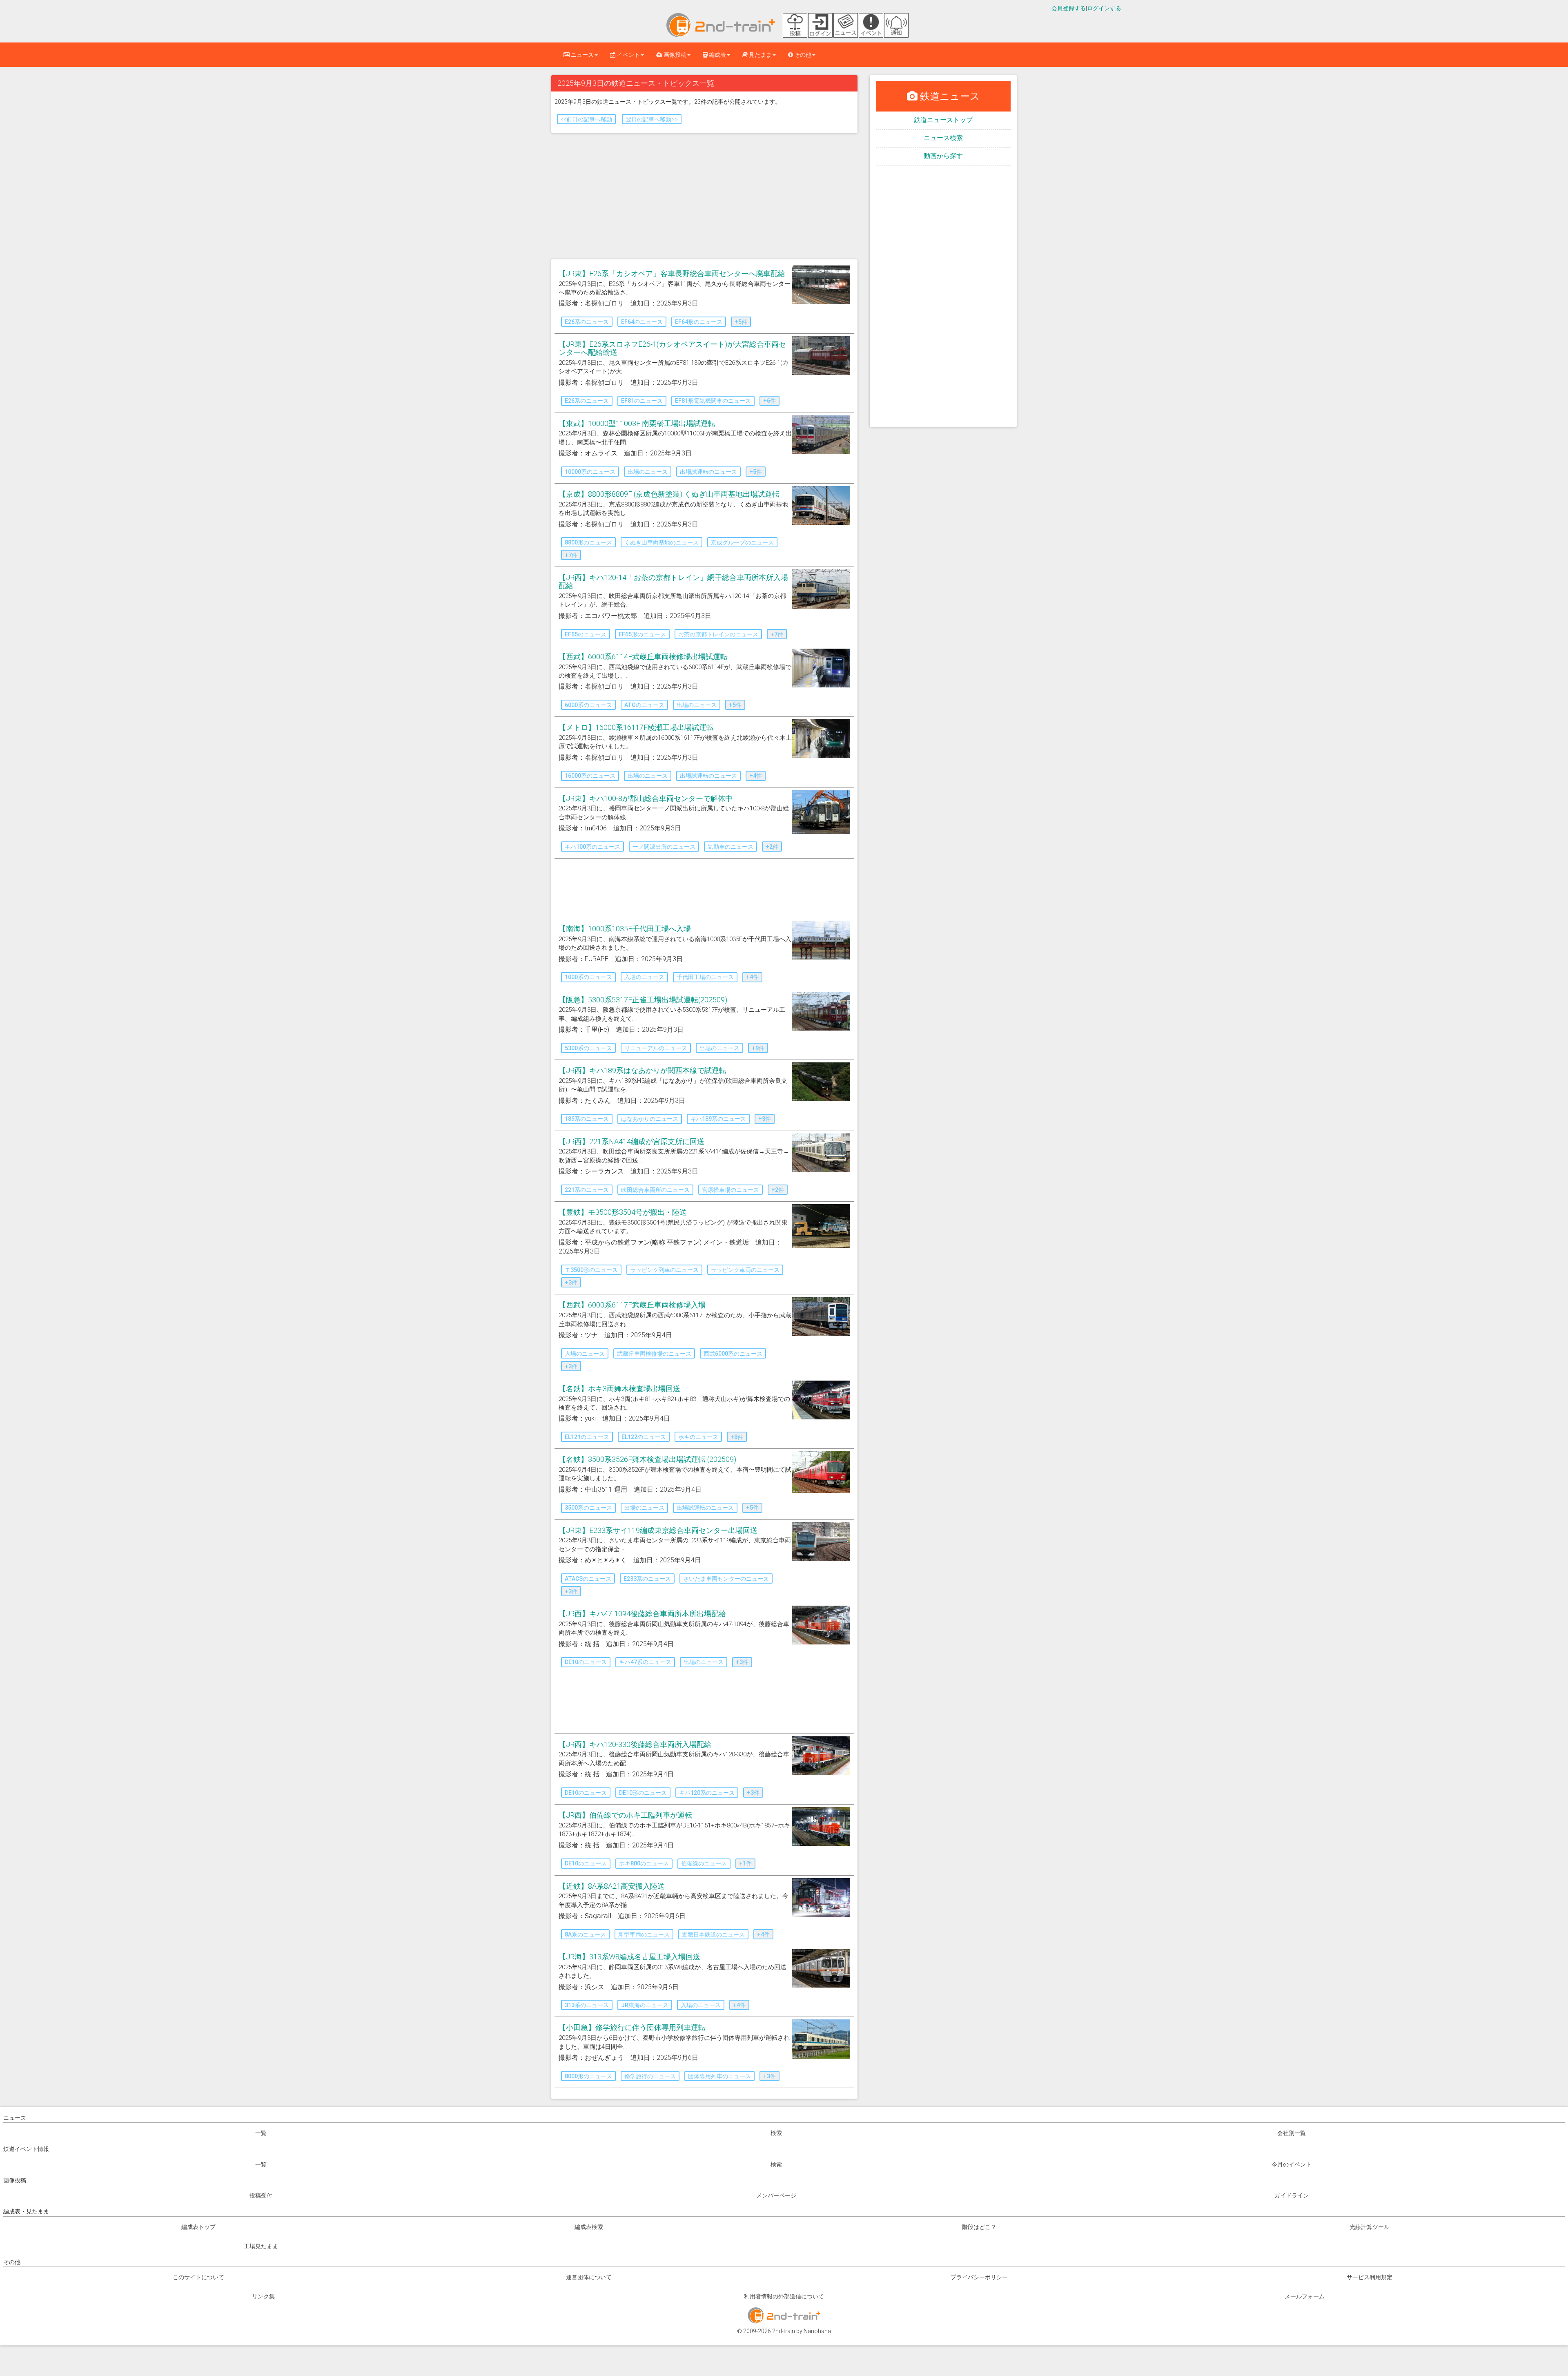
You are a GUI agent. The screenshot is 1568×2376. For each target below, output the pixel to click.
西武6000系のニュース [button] (733, 1354)
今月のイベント (1292, 2164)
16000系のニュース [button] (590, 776)
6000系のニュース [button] (588, 705)
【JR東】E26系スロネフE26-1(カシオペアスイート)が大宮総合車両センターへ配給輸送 (672, 348)
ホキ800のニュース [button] (644, 1863)
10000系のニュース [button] (590, 472)
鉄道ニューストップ (943, 120)
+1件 (745, 1863)
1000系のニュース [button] (588, 977)
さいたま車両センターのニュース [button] (726, 1579)
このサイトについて (198, 2277)
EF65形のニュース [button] (642, 634)
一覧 (261, 2133)
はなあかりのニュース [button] (650, 1119)
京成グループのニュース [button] (742, 542)
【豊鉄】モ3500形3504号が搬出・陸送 (623, 1212)
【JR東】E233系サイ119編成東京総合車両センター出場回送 (658, 1530)
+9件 (758, 1048)
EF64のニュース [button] (642, 322)
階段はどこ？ (979, 2227)
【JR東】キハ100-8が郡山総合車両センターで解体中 (646, 798)
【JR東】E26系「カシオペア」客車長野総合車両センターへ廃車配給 (672, 273)
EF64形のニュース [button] (699, 322)
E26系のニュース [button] (587, 322)
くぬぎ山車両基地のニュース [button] (661, 542)
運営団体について (589, 2277)
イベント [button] (628, 55)
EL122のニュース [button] (644, 1437)
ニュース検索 (943, 138)
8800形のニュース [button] (588, 542)
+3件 (765, 1119)
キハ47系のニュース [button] (645, 1662)
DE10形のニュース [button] (643, 1793)
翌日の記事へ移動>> (652, 119)
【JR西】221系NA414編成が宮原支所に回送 (631, 1141)
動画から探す (943, 156)
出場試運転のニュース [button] (708, 472)
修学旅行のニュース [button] (650, 2076)
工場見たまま (261, 2246)
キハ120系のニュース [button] (707, 1793)
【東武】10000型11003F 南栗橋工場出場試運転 (637, 423)
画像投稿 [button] (674, 55)
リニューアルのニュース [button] (656, 1048)
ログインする (1104, 8)
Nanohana (817, 2331)
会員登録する (1069, 8)
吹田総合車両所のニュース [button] (655, 1190)
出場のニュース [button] (648, 472)
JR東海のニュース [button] (645, 2005)
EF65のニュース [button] (586, 634)
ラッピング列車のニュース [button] (664, 1270)
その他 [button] (802, 55)
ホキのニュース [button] (698, 1437)
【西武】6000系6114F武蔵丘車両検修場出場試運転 (643, 657)
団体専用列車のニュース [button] (719, 2076)
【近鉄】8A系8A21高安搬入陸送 (612, 1886)
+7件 (571, 555)
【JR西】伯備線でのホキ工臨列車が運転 (625, 1815)
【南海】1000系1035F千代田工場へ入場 (625, 929)
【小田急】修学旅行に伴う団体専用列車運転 (632, 2027)
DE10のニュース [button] (586, 1662)
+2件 (772, 847)
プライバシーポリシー (979, 2277)
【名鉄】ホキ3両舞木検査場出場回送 (619, 1389)
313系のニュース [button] (587, 2005)
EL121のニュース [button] (587, 1437)
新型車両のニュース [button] (644, 1934)
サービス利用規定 (1370, 2277)
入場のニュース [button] (644, 977)
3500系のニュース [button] (588, 1508)
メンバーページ (776, 2195)
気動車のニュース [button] (731, 847)
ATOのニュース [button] (644, 705)
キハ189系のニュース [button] (718, 1119)
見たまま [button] (760, 55)
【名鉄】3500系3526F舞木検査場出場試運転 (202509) (647, 1459)
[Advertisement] (704, 198)
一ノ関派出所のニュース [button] (664, 847)
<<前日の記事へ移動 (586, 119)
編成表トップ (198, 2227)
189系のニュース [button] (587, 1119)
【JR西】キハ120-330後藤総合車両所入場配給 (635, 1744)
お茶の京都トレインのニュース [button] (718, 634)
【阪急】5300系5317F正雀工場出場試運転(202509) (643, 1000)
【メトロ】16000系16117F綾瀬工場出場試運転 (636, 727)
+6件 (770, 401)
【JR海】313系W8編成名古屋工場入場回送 (629, 1957)
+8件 (737, 1437)
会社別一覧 (1292, 2133)
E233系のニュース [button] (647, 1579)
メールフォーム (1305, 2296)
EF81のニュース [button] (642, 401)
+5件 (741, 322)
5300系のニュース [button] (588, 1048)
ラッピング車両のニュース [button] (745, 1270)
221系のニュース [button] (587, 1190)
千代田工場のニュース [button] (705, 977)
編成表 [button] (717, 55)
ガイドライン (1292, 2195)
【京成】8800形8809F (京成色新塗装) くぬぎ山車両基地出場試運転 (669, 494)
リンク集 (263, 2296)
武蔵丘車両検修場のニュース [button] (654, 1354)
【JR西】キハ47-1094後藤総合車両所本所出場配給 (642, 1614)
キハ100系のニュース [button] (592, 847)
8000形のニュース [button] (588, 2076)
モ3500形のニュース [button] (591, 1270)
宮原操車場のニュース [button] (731, 1190)
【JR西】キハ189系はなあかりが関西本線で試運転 (643, 1070)
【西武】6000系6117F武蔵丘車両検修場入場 (632, 1305)
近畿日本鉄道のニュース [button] (713, 1934)
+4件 (756, 776)
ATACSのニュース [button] (588, 1579)
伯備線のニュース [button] (704, 1863)
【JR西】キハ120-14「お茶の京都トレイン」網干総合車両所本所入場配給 (673, 581)
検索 (776, 2133)
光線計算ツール (1370, 2227)
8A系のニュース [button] (585, 1934)
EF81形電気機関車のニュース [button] (713, 401)
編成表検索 (589, 2227)
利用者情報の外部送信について (784, 2296)
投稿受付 (261, 2195)
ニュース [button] (582, 55)
